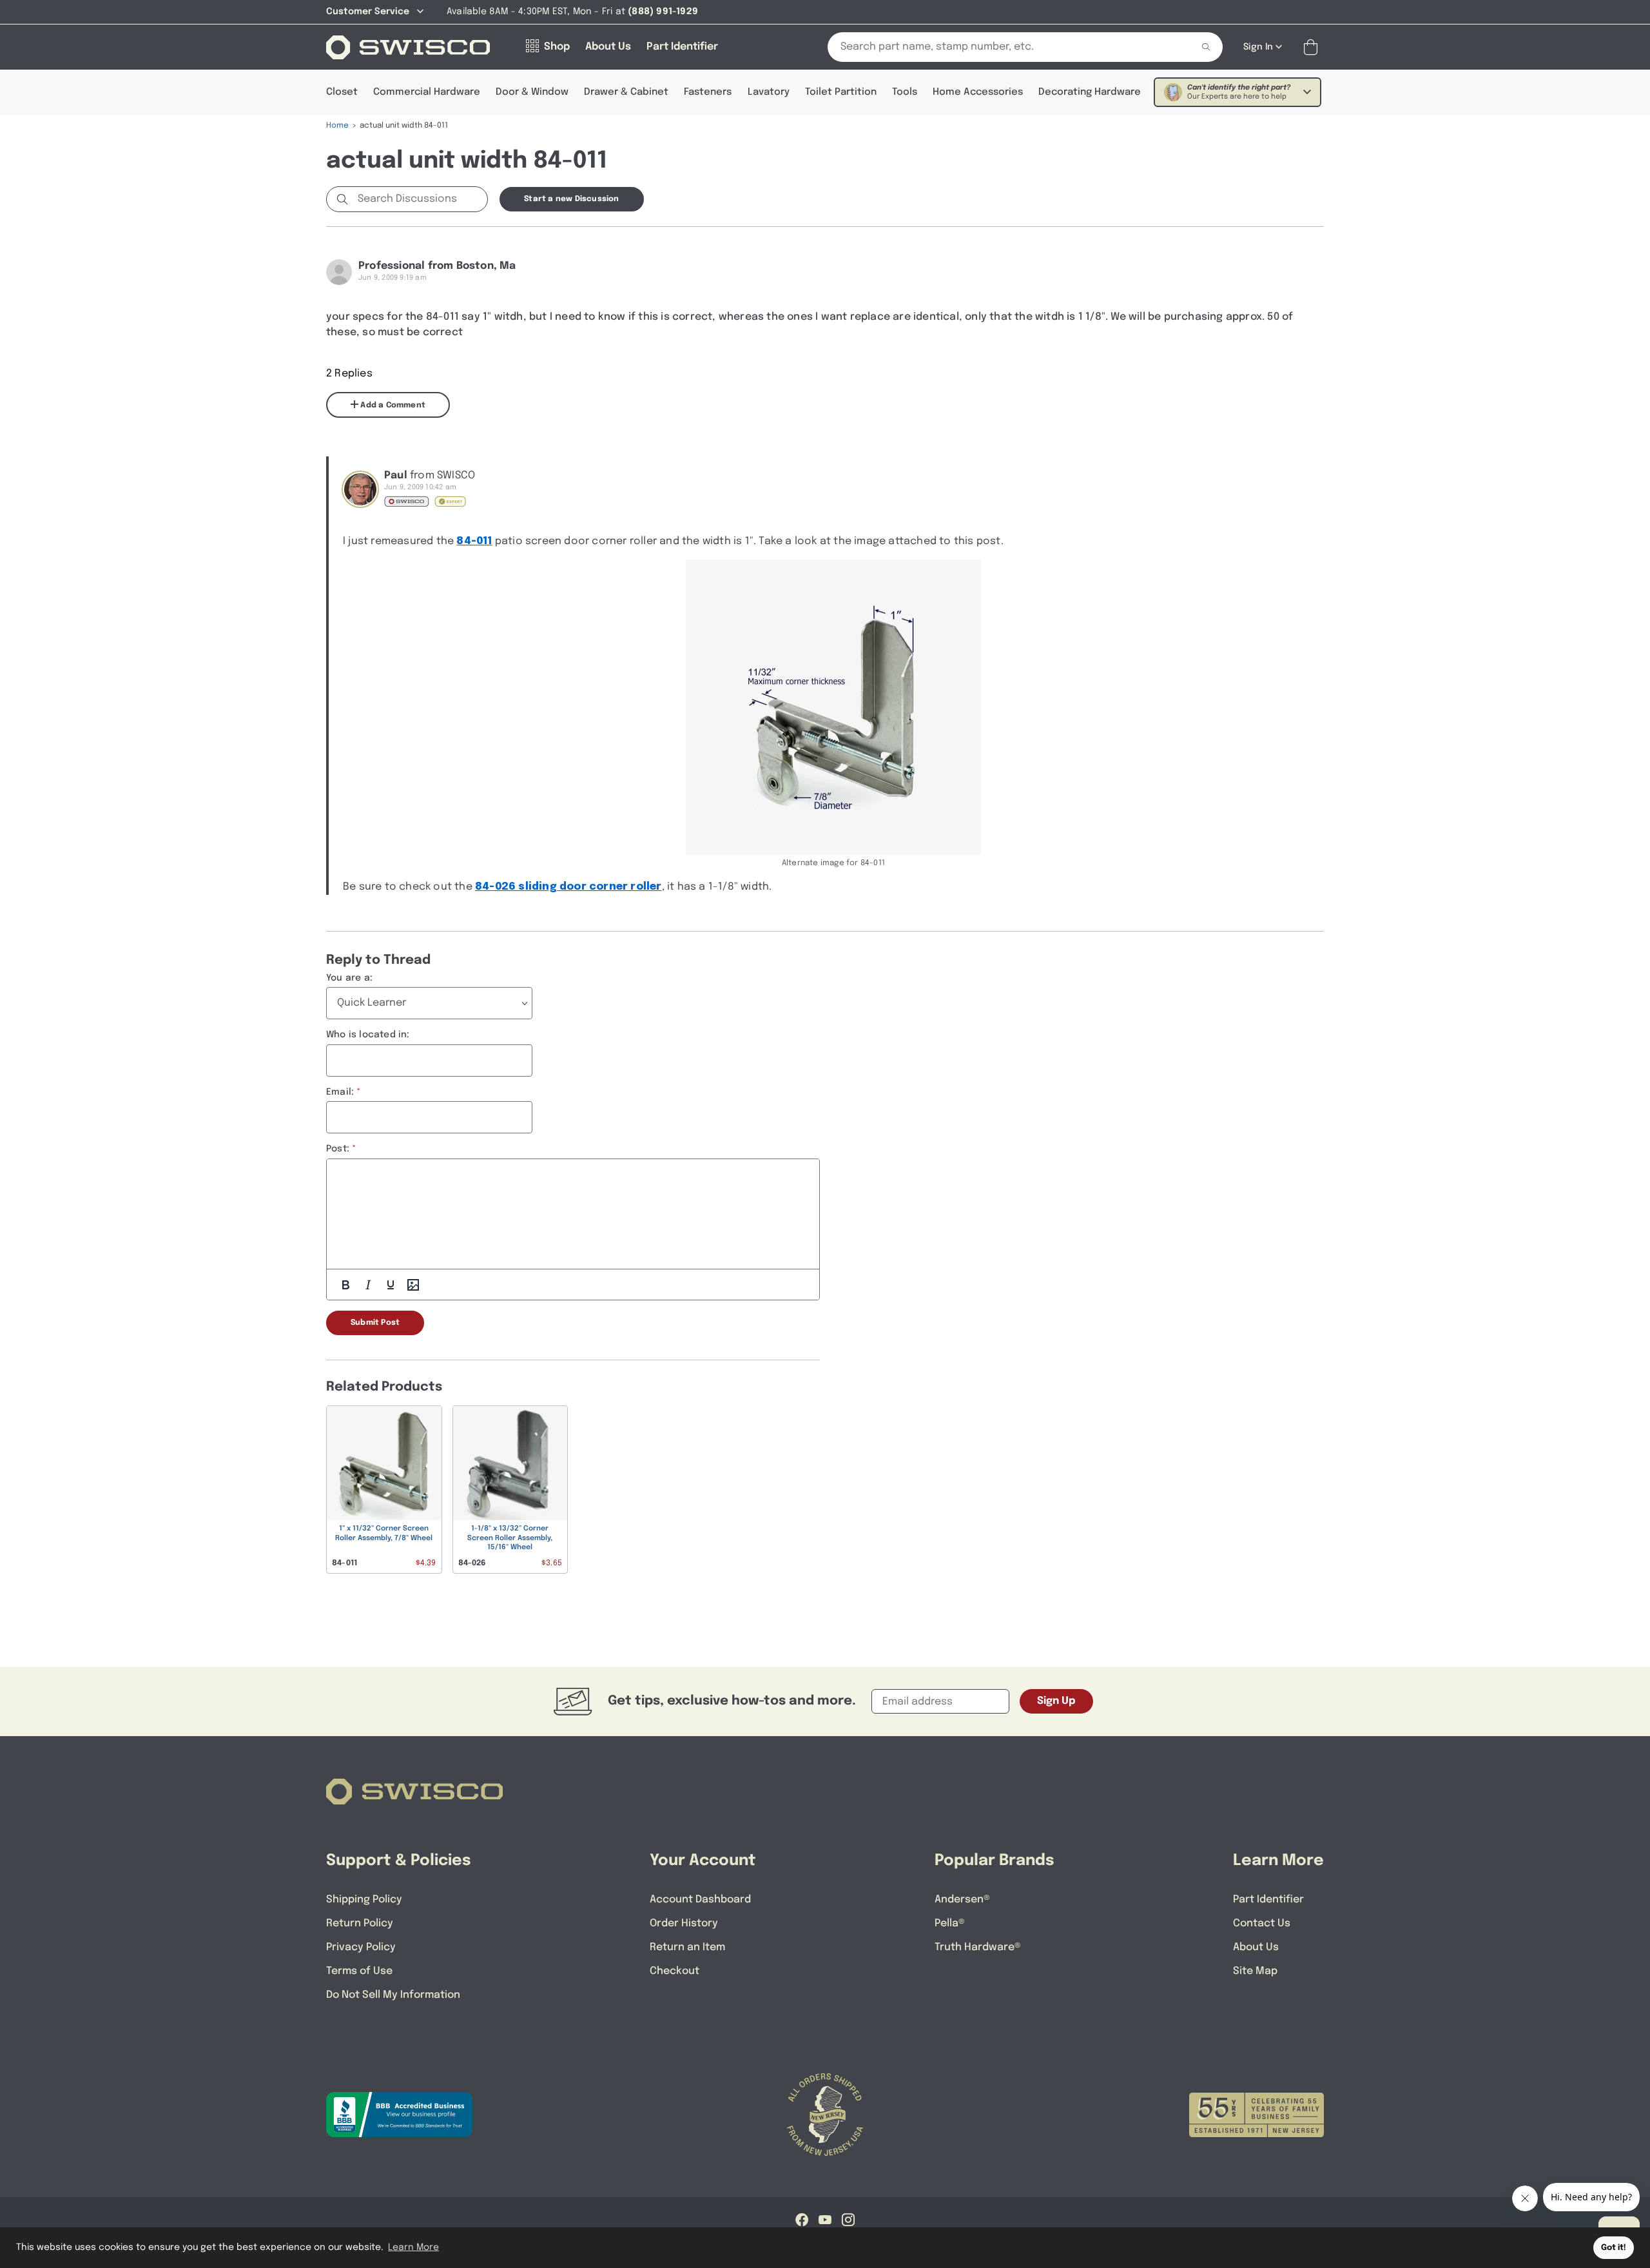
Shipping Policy (364, 1900)
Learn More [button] (413, 2247)
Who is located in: (368, 1035)
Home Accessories (978, 92)
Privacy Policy (361, 1947)
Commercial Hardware (427, 92)
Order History (684, 1923)
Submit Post (375, 1323)
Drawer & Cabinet (626, 92)
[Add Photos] (413, 1285)
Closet (342, 92)
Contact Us (1262, 1923)
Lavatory (769, 92)
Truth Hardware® (978, 1947)
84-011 (474, 541)
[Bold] (345, 1285)
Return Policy (360, 1923)
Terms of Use (359, 1971)
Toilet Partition (841, 92)
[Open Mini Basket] (1313, 47)
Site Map (1255, 1971)
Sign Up (1056, 1701)
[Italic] (368, 1285)
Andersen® (962, 1900)
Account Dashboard (700, 1900)
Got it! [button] (1614, 2248)
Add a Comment (392, 406)
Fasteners (708, 92)
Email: (340, 1092)
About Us (1256, 1947)
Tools (905, 92)
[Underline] (391, 1285)
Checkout (675, 1971)
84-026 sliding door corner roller (568, 887)
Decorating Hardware (1090, 92)
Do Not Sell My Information (393, 1995)
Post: (338, 1149)
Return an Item (687, 1947)
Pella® (950, 1923)
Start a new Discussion (571, 199)
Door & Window (532, 92)
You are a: (349, 978)
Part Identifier (1268, 1900)
